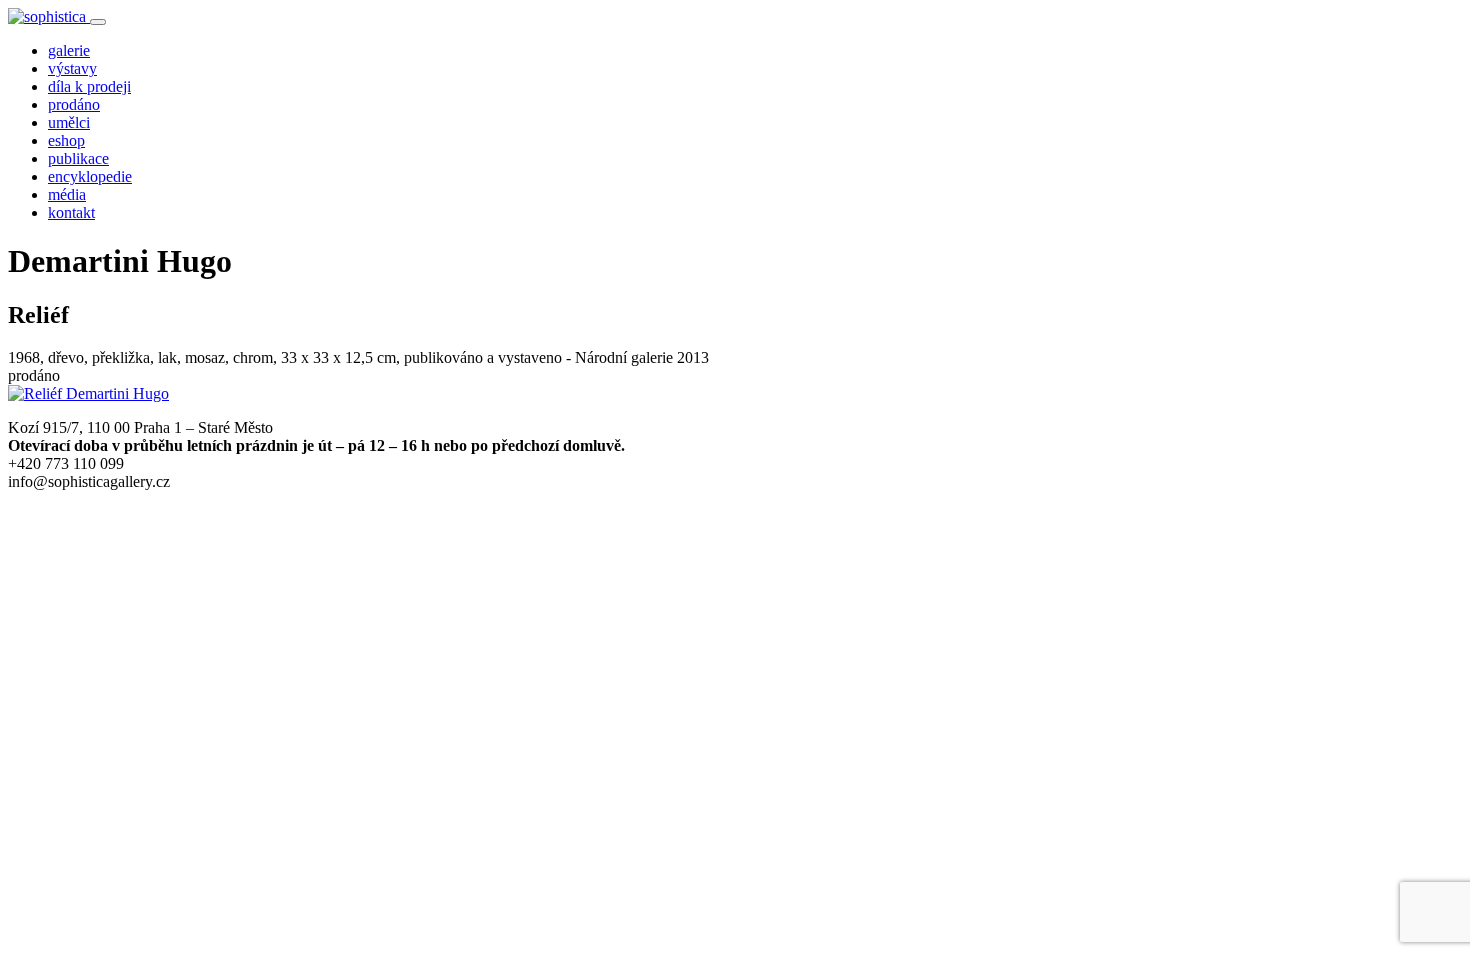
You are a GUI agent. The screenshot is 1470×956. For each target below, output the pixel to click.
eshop (66, 140)
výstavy (72, 68)
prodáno (74, 104)
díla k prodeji (89, 86)
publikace (78, 158)
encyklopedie (90, 176)
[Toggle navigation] (98, 22)
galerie (69, 50)
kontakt (71, 212)
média (67, 194)
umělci (69, 122)
